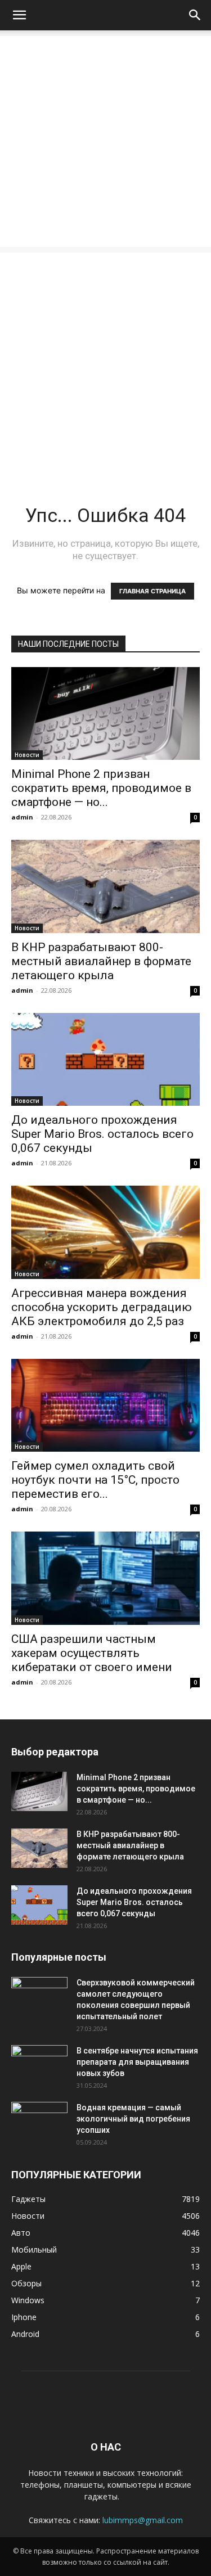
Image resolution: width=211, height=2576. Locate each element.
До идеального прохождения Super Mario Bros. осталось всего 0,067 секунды (102, 1134)
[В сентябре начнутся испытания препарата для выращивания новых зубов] (39, 2065)
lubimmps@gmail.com (143, 2520)
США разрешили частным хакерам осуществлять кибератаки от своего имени (92, 1653)
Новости (27, 755)
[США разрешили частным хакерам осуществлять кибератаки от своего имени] (105, 1578)
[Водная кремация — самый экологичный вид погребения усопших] (39, 2122)
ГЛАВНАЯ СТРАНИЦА (152, 591)
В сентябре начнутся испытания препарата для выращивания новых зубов (137, 2062)
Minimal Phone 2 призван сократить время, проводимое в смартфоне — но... (101, 788)
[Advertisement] (105, 141)
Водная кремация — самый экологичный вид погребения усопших (133, 2119)
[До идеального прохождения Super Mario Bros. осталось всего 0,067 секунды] (105, 1059)
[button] (19, 15)
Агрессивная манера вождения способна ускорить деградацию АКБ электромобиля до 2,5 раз (102, 1307)
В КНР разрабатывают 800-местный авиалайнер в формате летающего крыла (101, 961)
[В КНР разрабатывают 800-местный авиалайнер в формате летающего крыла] (105, 886)
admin (22, 817)
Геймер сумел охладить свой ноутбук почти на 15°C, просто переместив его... (95, 1480)
